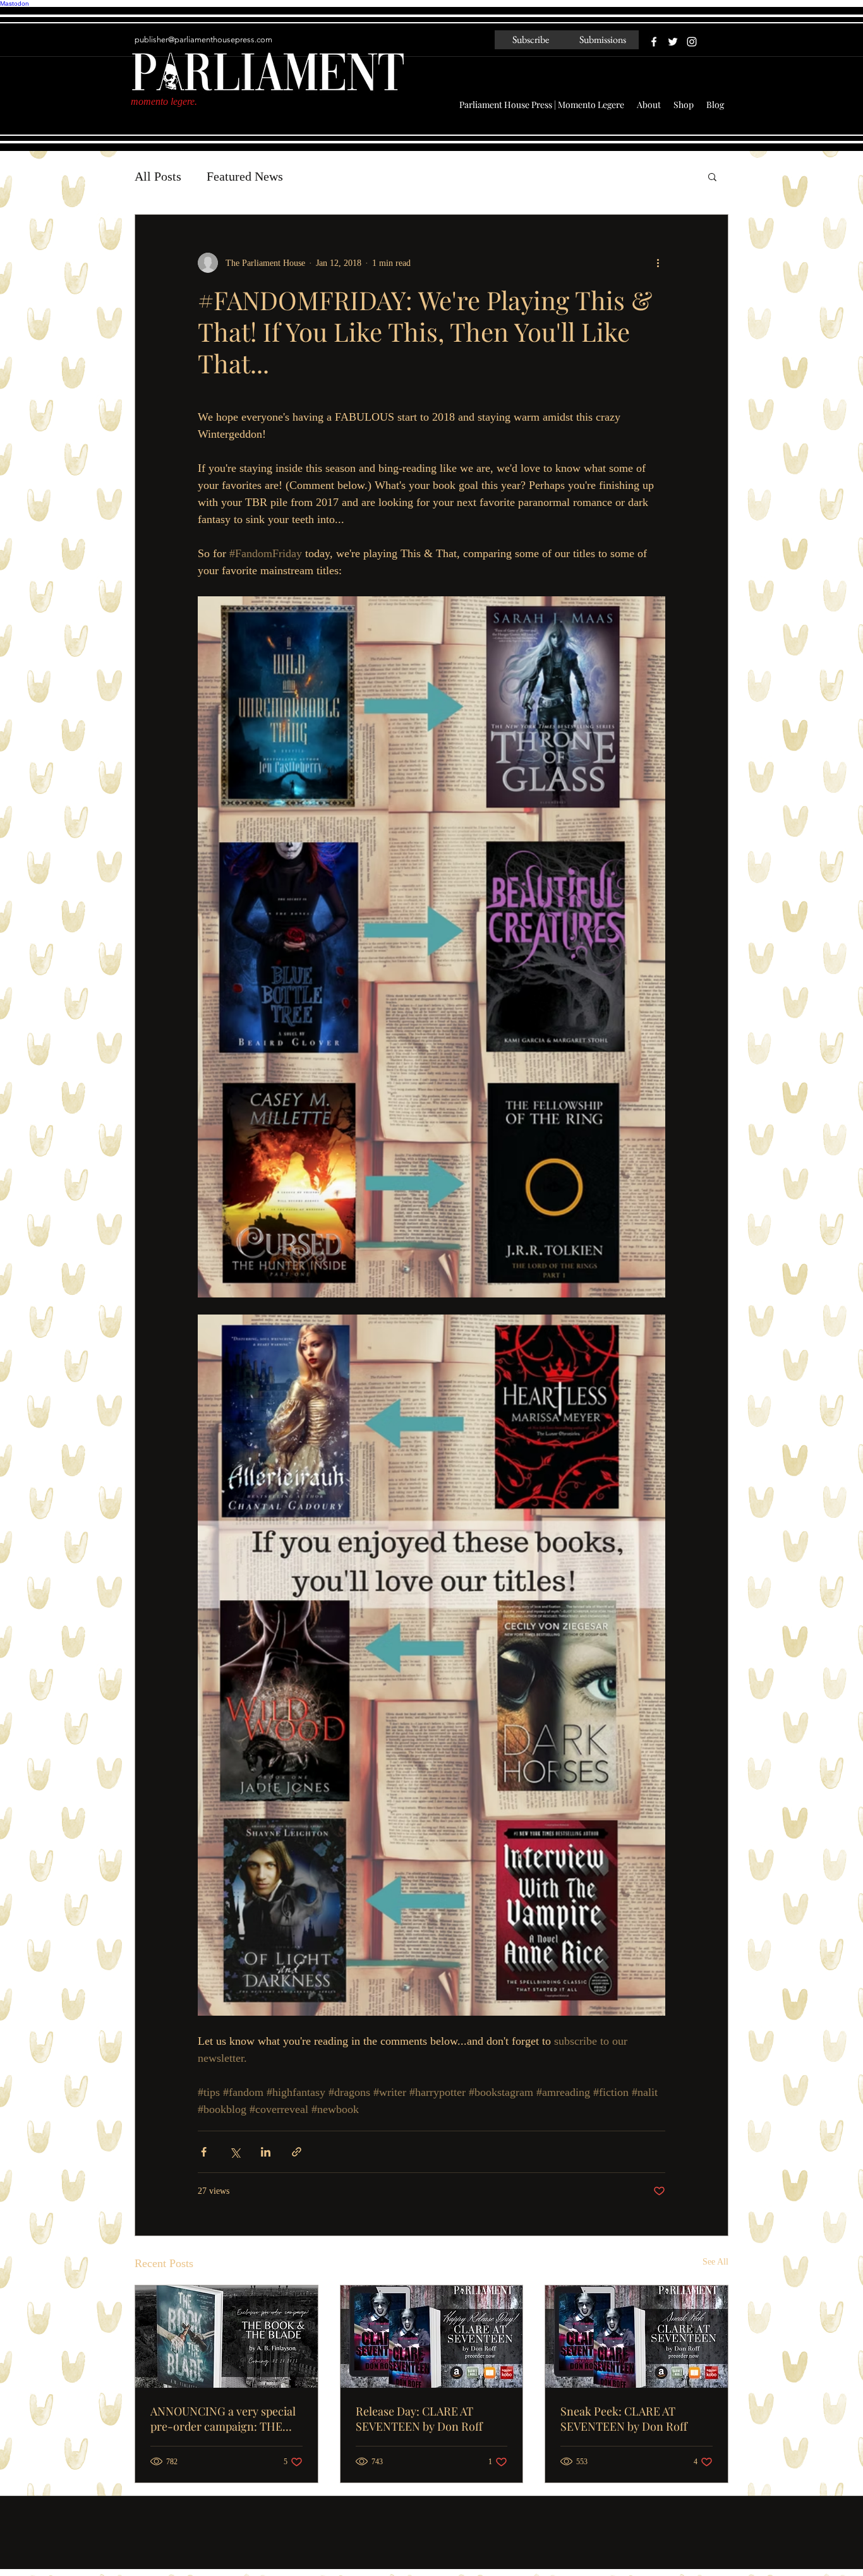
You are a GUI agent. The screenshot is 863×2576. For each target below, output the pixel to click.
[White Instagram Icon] (692, 42)
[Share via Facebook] (204, 2152)
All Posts (158, 176)
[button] (712, 176)
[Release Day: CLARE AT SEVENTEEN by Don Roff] (432, 2337)
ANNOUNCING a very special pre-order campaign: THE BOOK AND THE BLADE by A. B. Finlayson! (224, 2419)
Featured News (245, 176)
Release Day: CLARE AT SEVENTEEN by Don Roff (419, 2419)
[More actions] (658, 263)
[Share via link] (297, 2152)
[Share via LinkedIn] (266, 2152)
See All (715, 2262)
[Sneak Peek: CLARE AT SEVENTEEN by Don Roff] (637, 2337)
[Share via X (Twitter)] (235, 2152)
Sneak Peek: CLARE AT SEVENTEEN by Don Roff (624, 2419)
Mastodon (15, 3)
